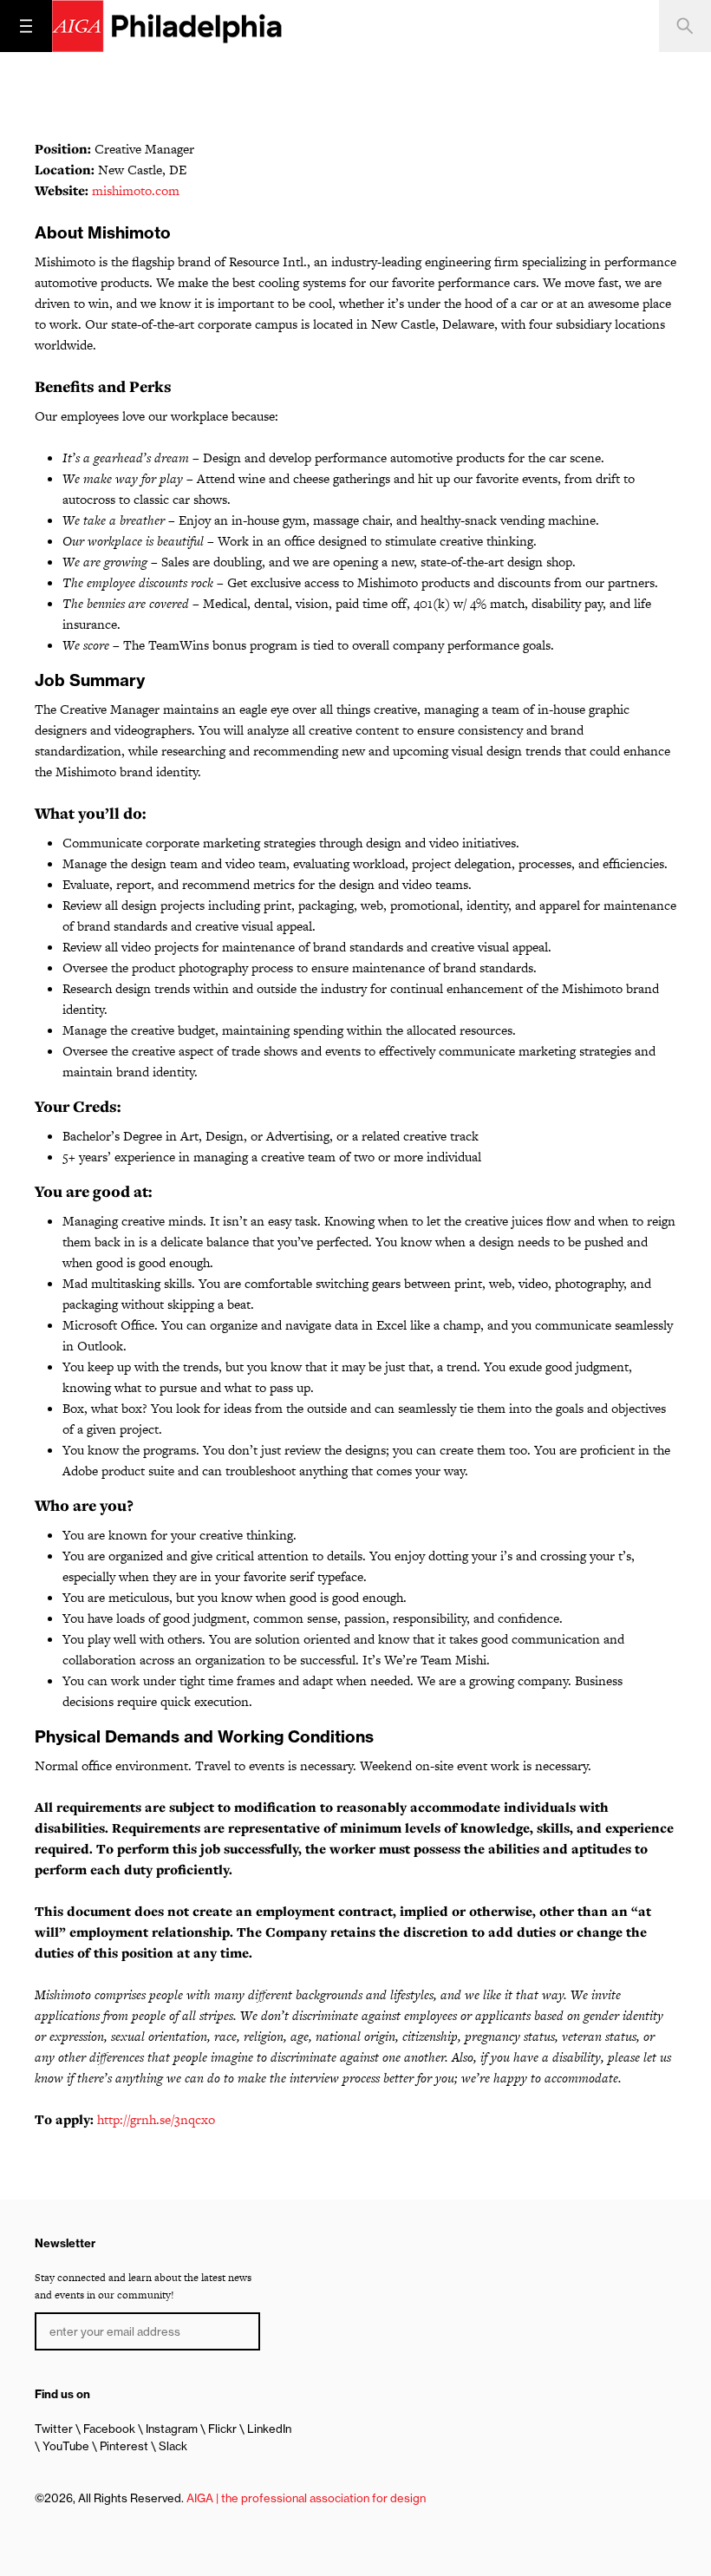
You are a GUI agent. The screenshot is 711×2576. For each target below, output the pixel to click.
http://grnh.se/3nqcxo (156, 2119)
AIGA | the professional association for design (306, 2498)
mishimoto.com (136, 190)
